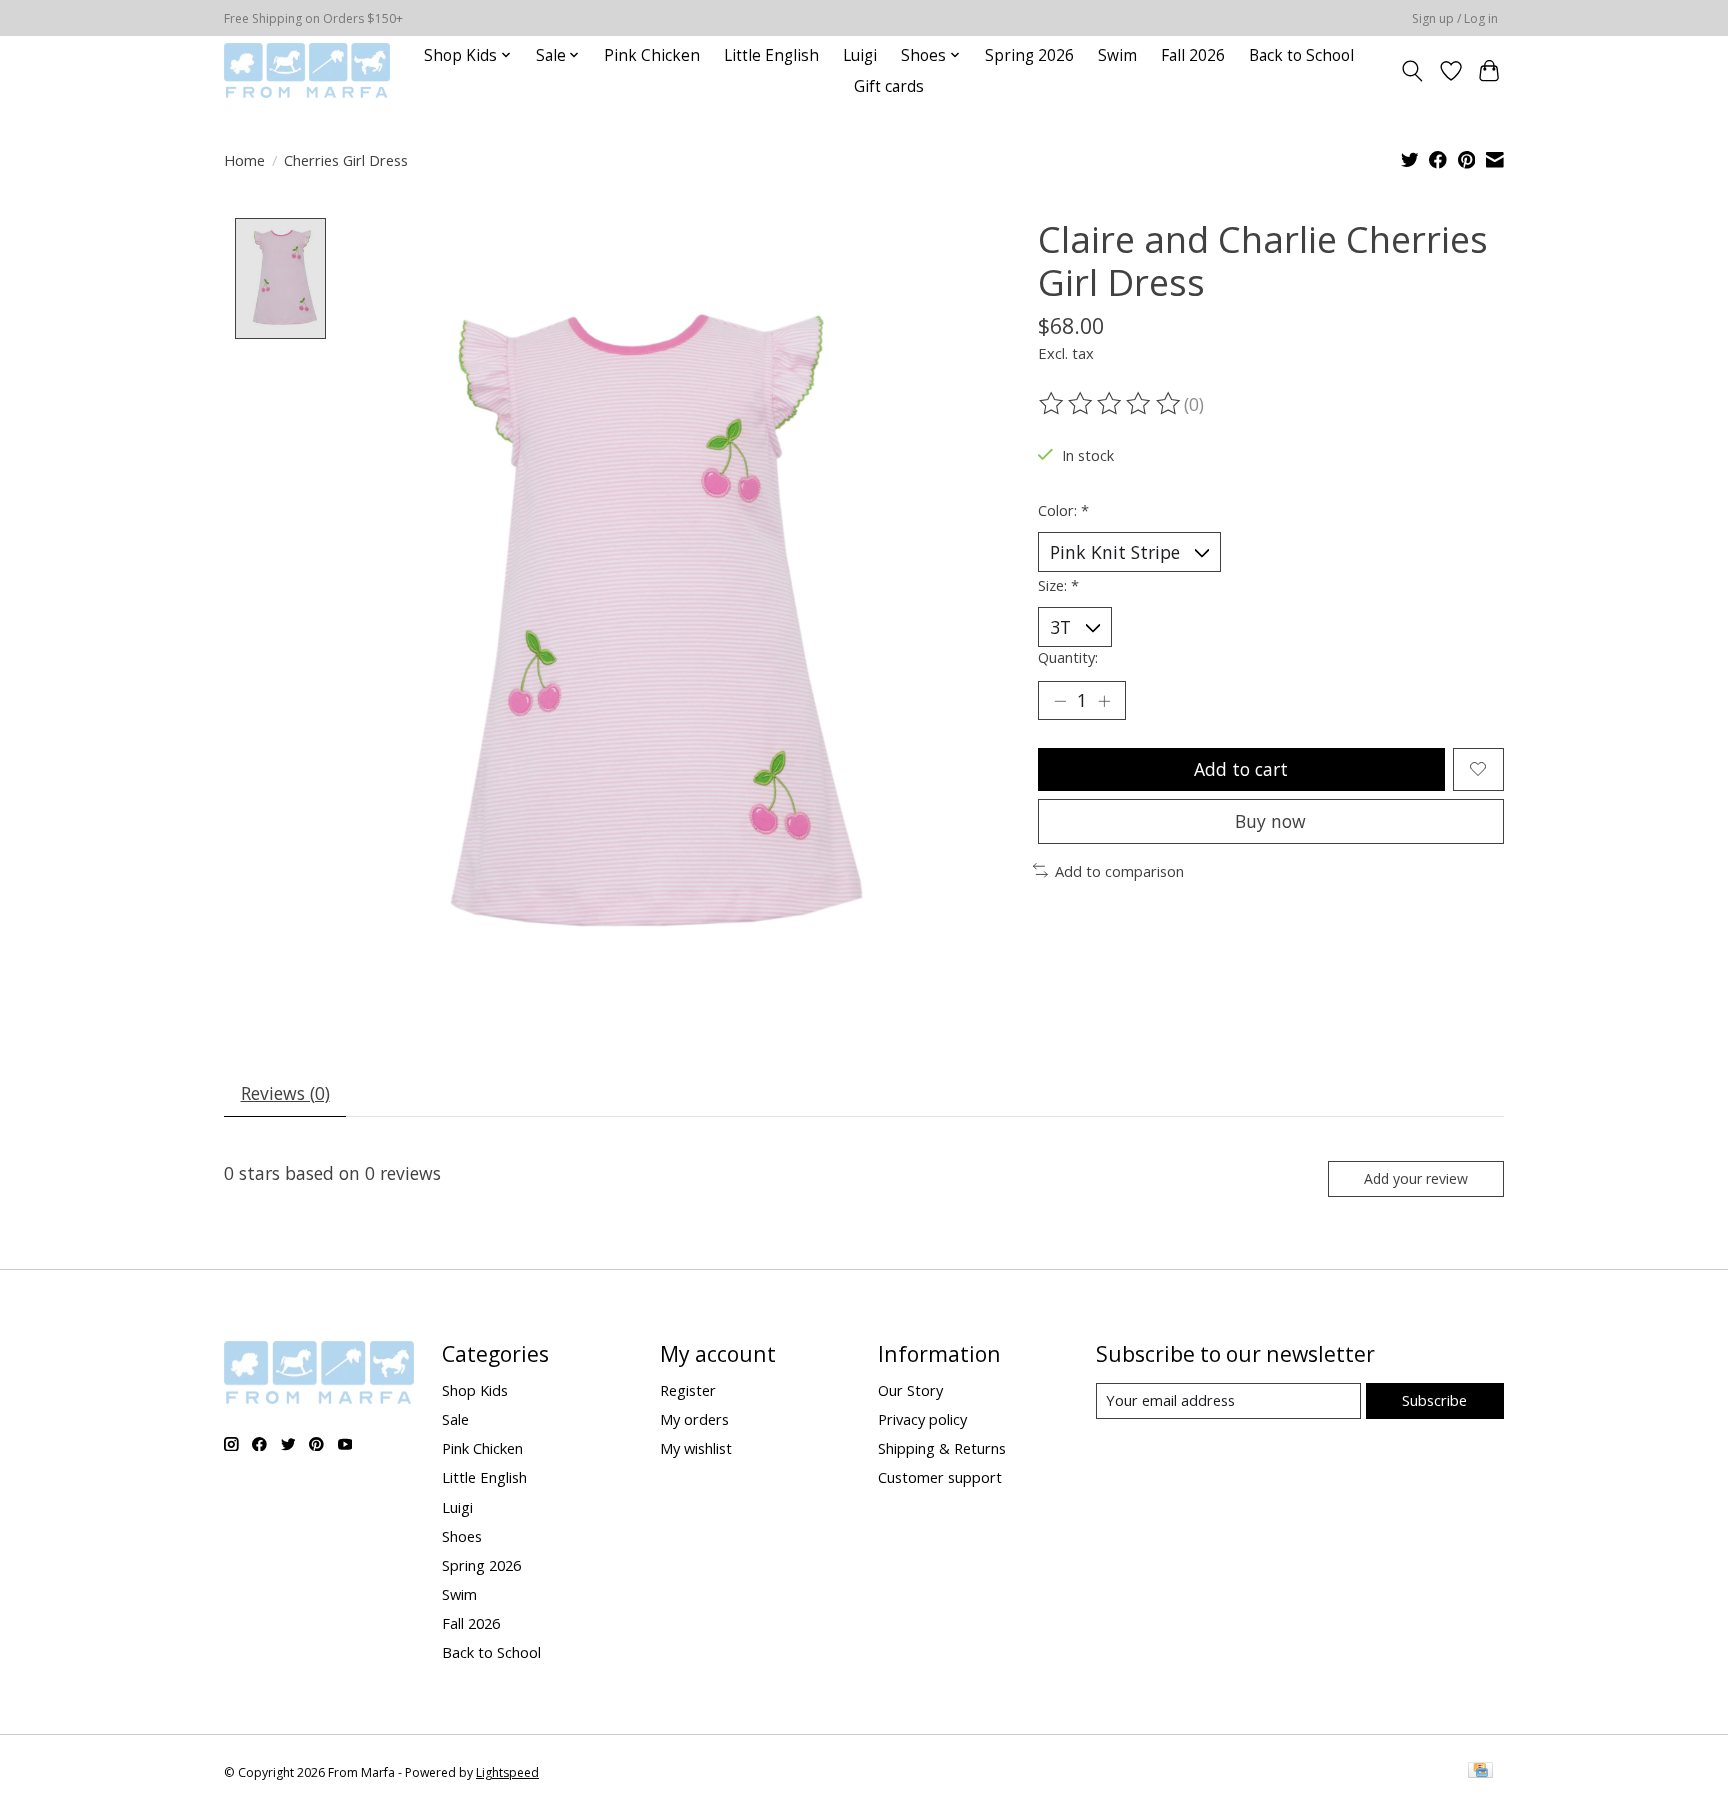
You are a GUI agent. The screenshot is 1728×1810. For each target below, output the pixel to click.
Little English (771, 55)
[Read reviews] (1111, 404)
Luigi (860, 55)
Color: (1063, 510)
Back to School (1301, 55)
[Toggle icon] (1412, 71)
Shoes (462, 1536)
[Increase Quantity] (1104, 700)
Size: (1058, 585)
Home (244, 160)
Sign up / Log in (1455, 18)
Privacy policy (922, 1419)
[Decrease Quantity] (1060, 700)
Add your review (1416, 1178)
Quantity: (1068, 657)
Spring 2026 (1029, 55)
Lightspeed (507, 1772)
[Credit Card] (1480, 1772)
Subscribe (1434, 1400)
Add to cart (1241, 769)
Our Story (910, 1390)
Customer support (940, 1477)
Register (688, 1390)
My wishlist (696, 1448)
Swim (1117, 55)
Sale (455, 1419)
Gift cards (889, 86)
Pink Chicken (652, 55)
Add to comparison (1119, 871)
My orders (694, 1419)
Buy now (1270, 821)
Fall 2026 (1193, 55)
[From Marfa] (307, 70)
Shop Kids (475, 1390)
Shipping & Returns (942, 1448)
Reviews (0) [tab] (285, 1093)
